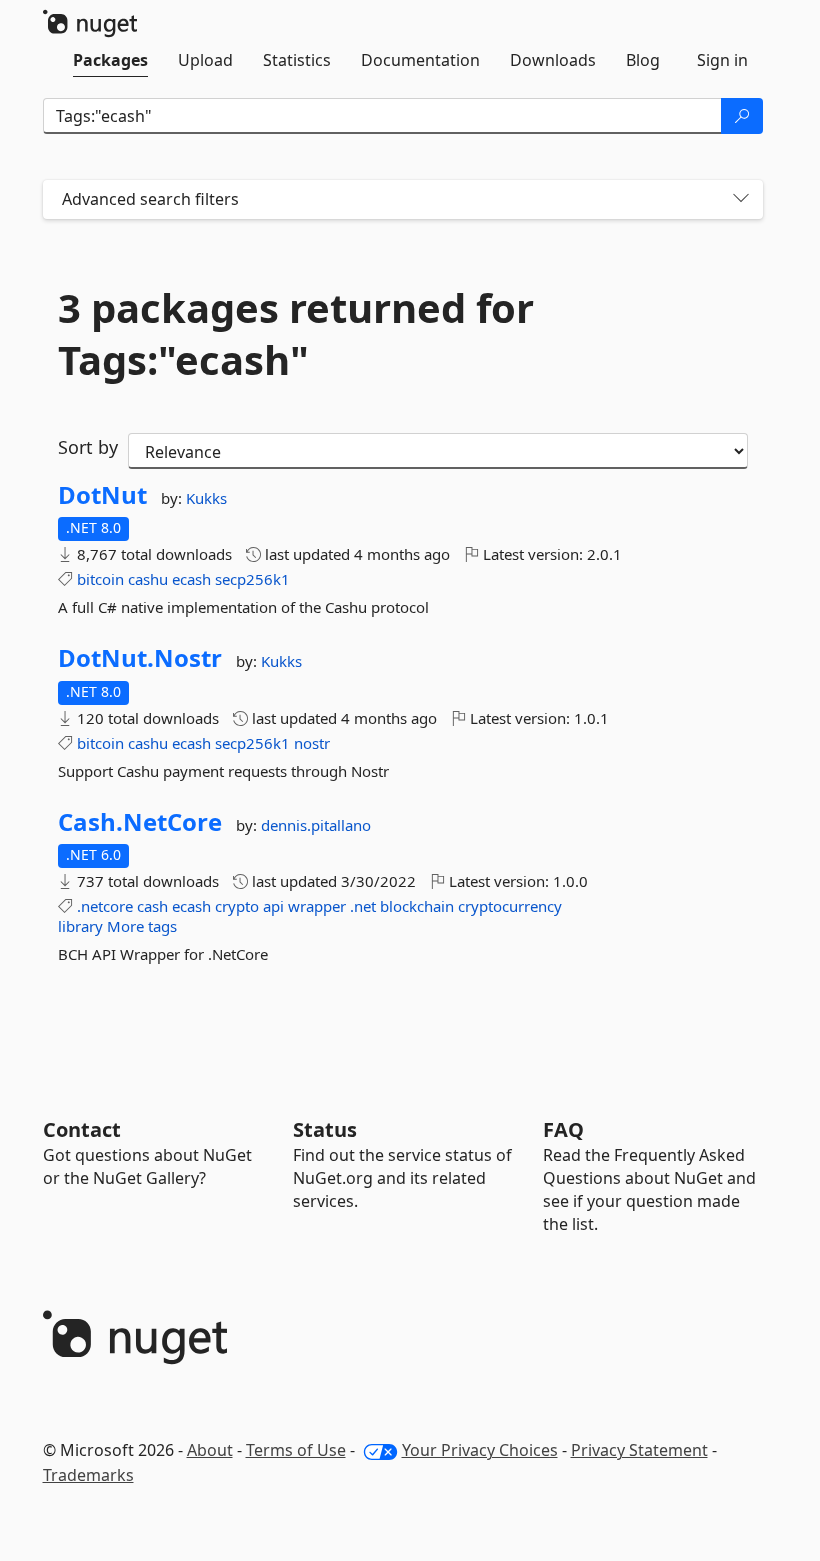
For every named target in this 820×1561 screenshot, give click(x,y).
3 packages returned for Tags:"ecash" (296, 334)
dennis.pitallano (316, 825)
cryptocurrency (510, 906)
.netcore (105, 906)
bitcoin (100, 579)
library (80, 926)
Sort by (88, 447)
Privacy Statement (639, 1450)
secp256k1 (252, 579)
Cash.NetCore (140, 822)
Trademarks (88, 1475)
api (273, 906)
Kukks (206, 498)
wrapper (317, 906)
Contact (82, 1129)
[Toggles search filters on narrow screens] (741, 199)
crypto (237, 906)
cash (152, 906)
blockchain (417, 906)
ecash (191, 579)
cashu (148, 579)
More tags (142, 926)
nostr (312, 743)
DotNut (102, 495)
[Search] (742, 116)
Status (325, 1129)
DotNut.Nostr (140, 658)
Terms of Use (296, 1450)
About (210, 1450)
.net (363, 906)
